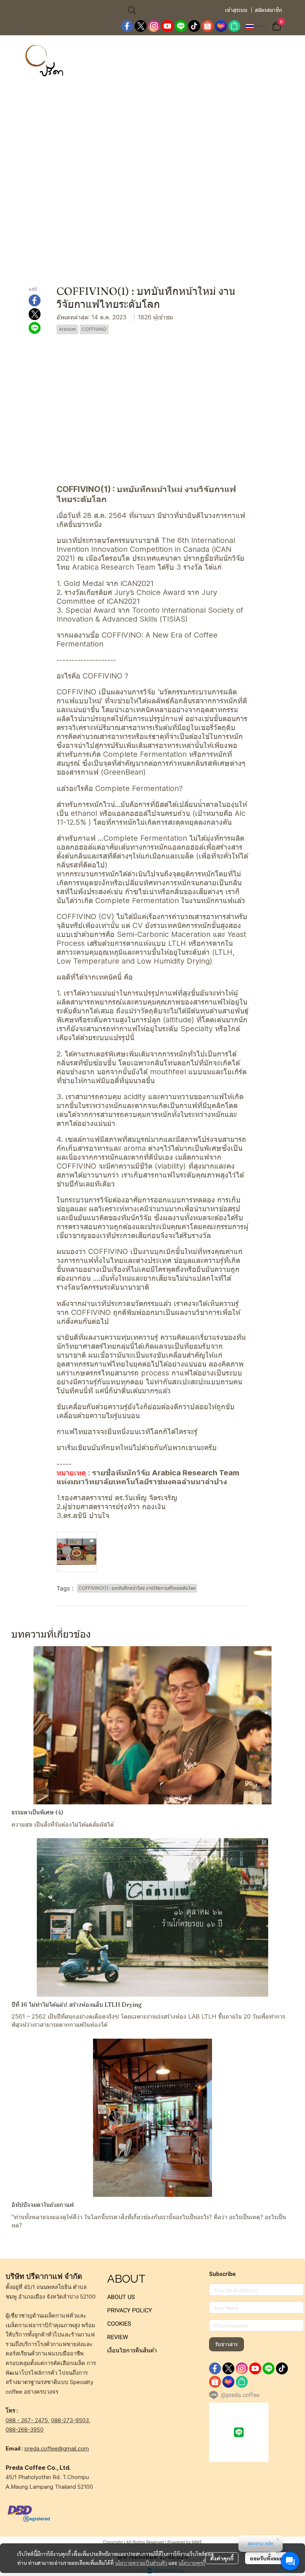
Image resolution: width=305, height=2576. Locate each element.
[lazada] (221, 26)
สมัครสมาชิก (268, 10)
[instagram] (154, 26)
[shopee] (208, 26)
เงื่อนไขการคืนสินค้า (132, 2350)
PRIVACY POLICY (130, 2310)
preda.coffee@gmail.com (57, 2448)
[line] (181, 26)
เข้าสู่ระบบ (236, 10)
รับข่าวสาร (227, 2344)
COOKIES (119, 2324)
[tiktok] (194, 26)
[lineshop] (234, 26)
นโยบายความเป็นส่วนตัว (141, 2563)
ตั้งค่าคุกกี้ (222, 2558)
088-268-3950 (25, 2430)
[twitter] (141, 26)
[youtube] (167, 26)
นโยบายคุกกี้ (192, 2563)
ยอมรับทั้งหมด (267, 2558)
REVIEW (118, 2337)
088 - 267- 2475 (27, 2420)
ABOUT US (121, 2297)
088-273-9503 (70, 2420)
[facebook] (127, 26)
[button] (172, 10)
